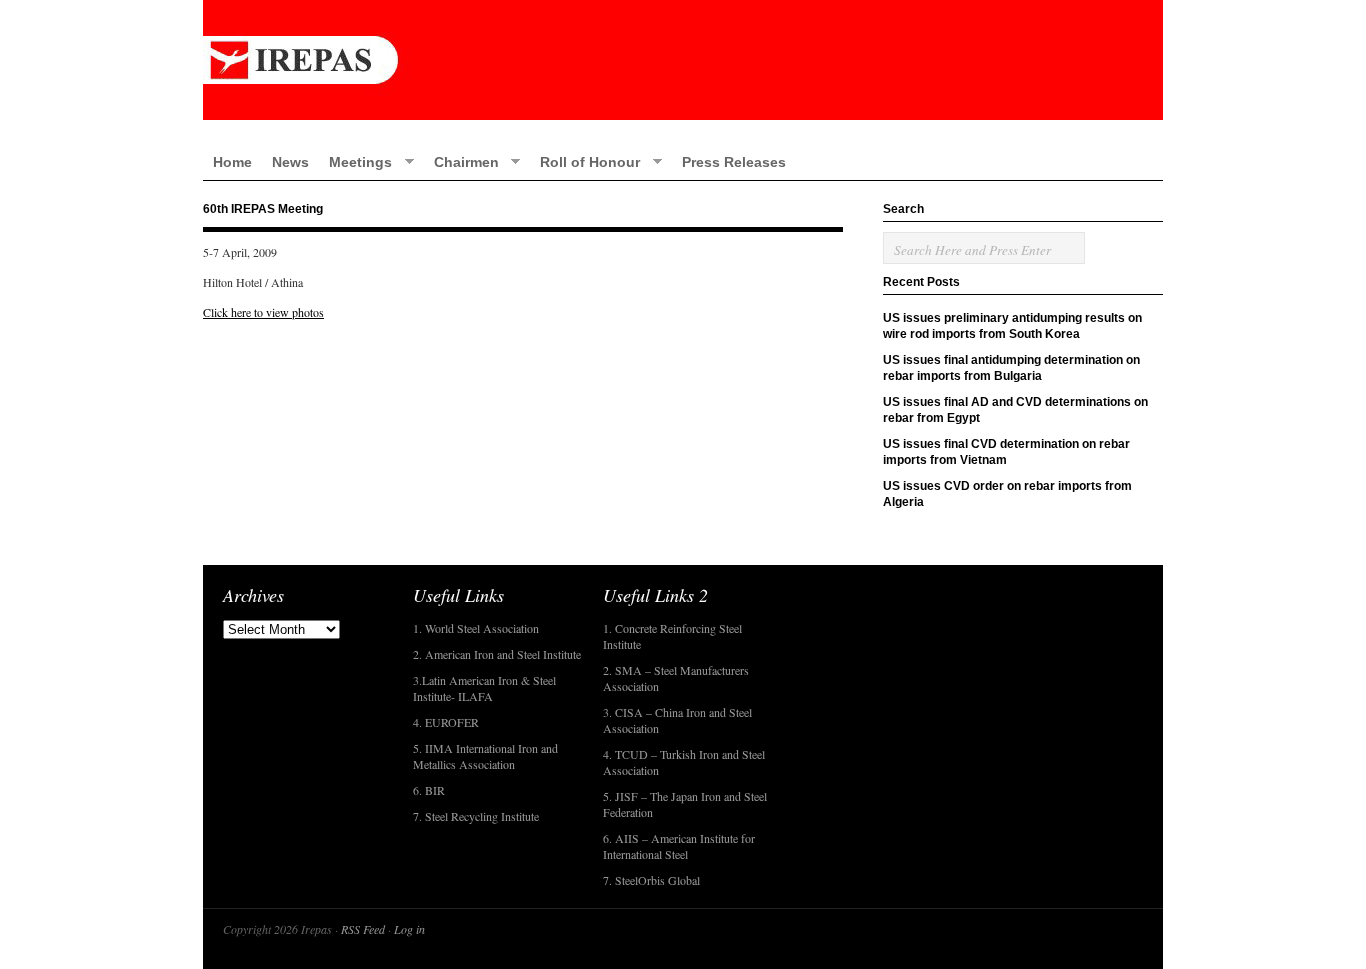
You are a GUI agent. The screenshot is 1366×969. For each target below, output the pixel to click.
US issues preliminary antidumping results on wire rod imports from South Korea (1012, 326)
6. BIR (429, 790)
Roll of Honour (585, 161)
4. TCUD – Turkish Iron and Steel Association (684, 762)
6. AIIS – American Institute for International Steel (679, 846)
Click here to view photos (263, 312)
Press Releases (734, 162)
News (290, 162)
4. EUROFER (446, 722)
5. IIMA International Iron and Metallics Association (485, 756)
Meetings (355, 161)
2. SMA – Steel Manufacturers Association (676, 678)
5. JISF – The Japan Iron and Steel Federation (685, 804)
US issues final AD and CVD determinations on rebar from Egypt (1015, 410)
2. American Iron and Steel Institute (497, 654)
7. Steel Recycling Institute (476, 816)
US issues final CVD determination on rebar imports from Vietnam (1006, 452)
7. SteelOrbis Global (651, 880)
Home (232, 162)
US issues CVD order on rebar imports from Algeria (1007, 494)
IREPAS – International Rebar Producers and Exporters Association (683, 60)
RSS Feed (363, 929)
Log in (409, 929)
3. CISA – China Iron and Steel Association (677, 720)
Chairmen (461, 161)
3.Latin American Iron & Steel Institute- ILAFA (484, 688)
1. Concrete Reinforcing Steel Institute (672, 636)
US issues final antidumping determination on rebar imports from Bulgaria (1011, 368)
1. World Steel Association (476, 628)
